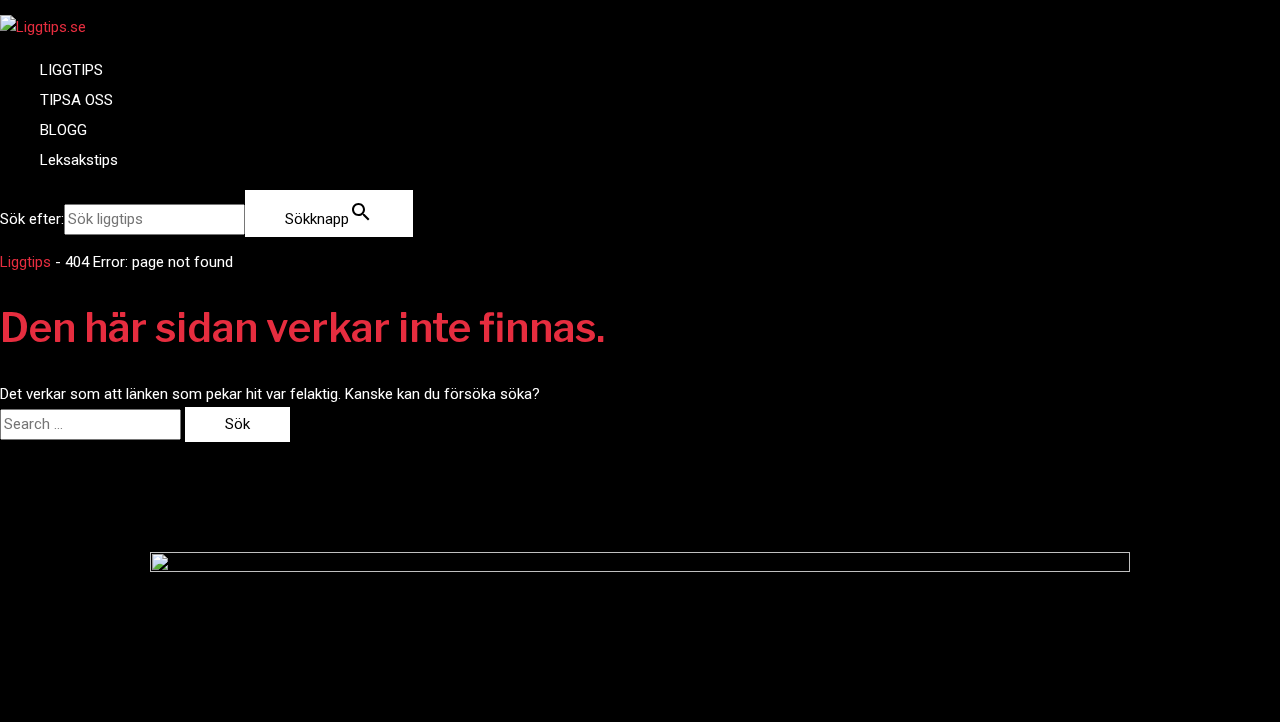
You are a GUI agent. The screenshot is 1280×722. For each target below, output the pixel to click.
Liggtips (25, 262)
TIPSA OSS (76, 100)
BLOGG (63, 130)
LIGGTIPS (71, 70)
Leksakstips (79, 160)
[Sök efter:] (92, 424)
